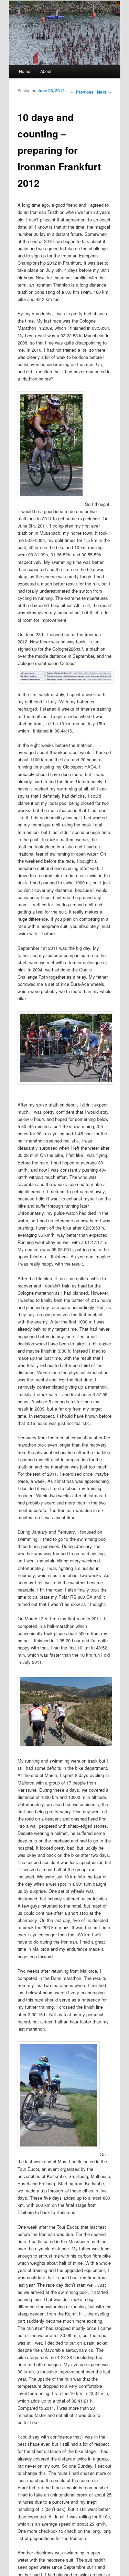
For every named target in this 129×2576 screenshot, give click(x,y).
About (46, 71)
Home (25, 71)
